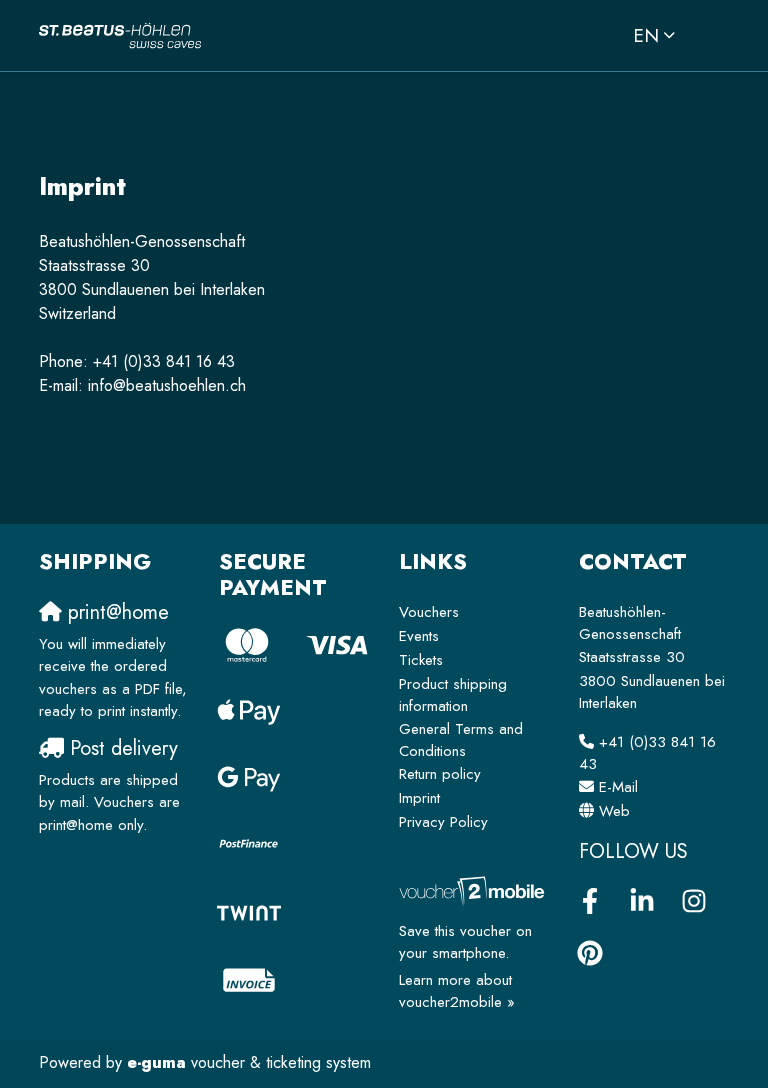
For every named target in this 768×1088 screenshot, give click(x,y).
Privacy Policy (443, 822)
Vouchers (429, 612)
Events (419, 636)
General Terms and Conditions (461, 740)
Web (614, 811)
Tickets (421, 660)
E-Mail (618, 787)
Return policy (440, 774)
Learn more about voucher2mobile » (457, 991)
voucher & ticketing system (249, 1062)
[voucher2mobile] (474, 890)
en (646, 35)
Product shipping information (453, 695)
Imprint (419, 798)
